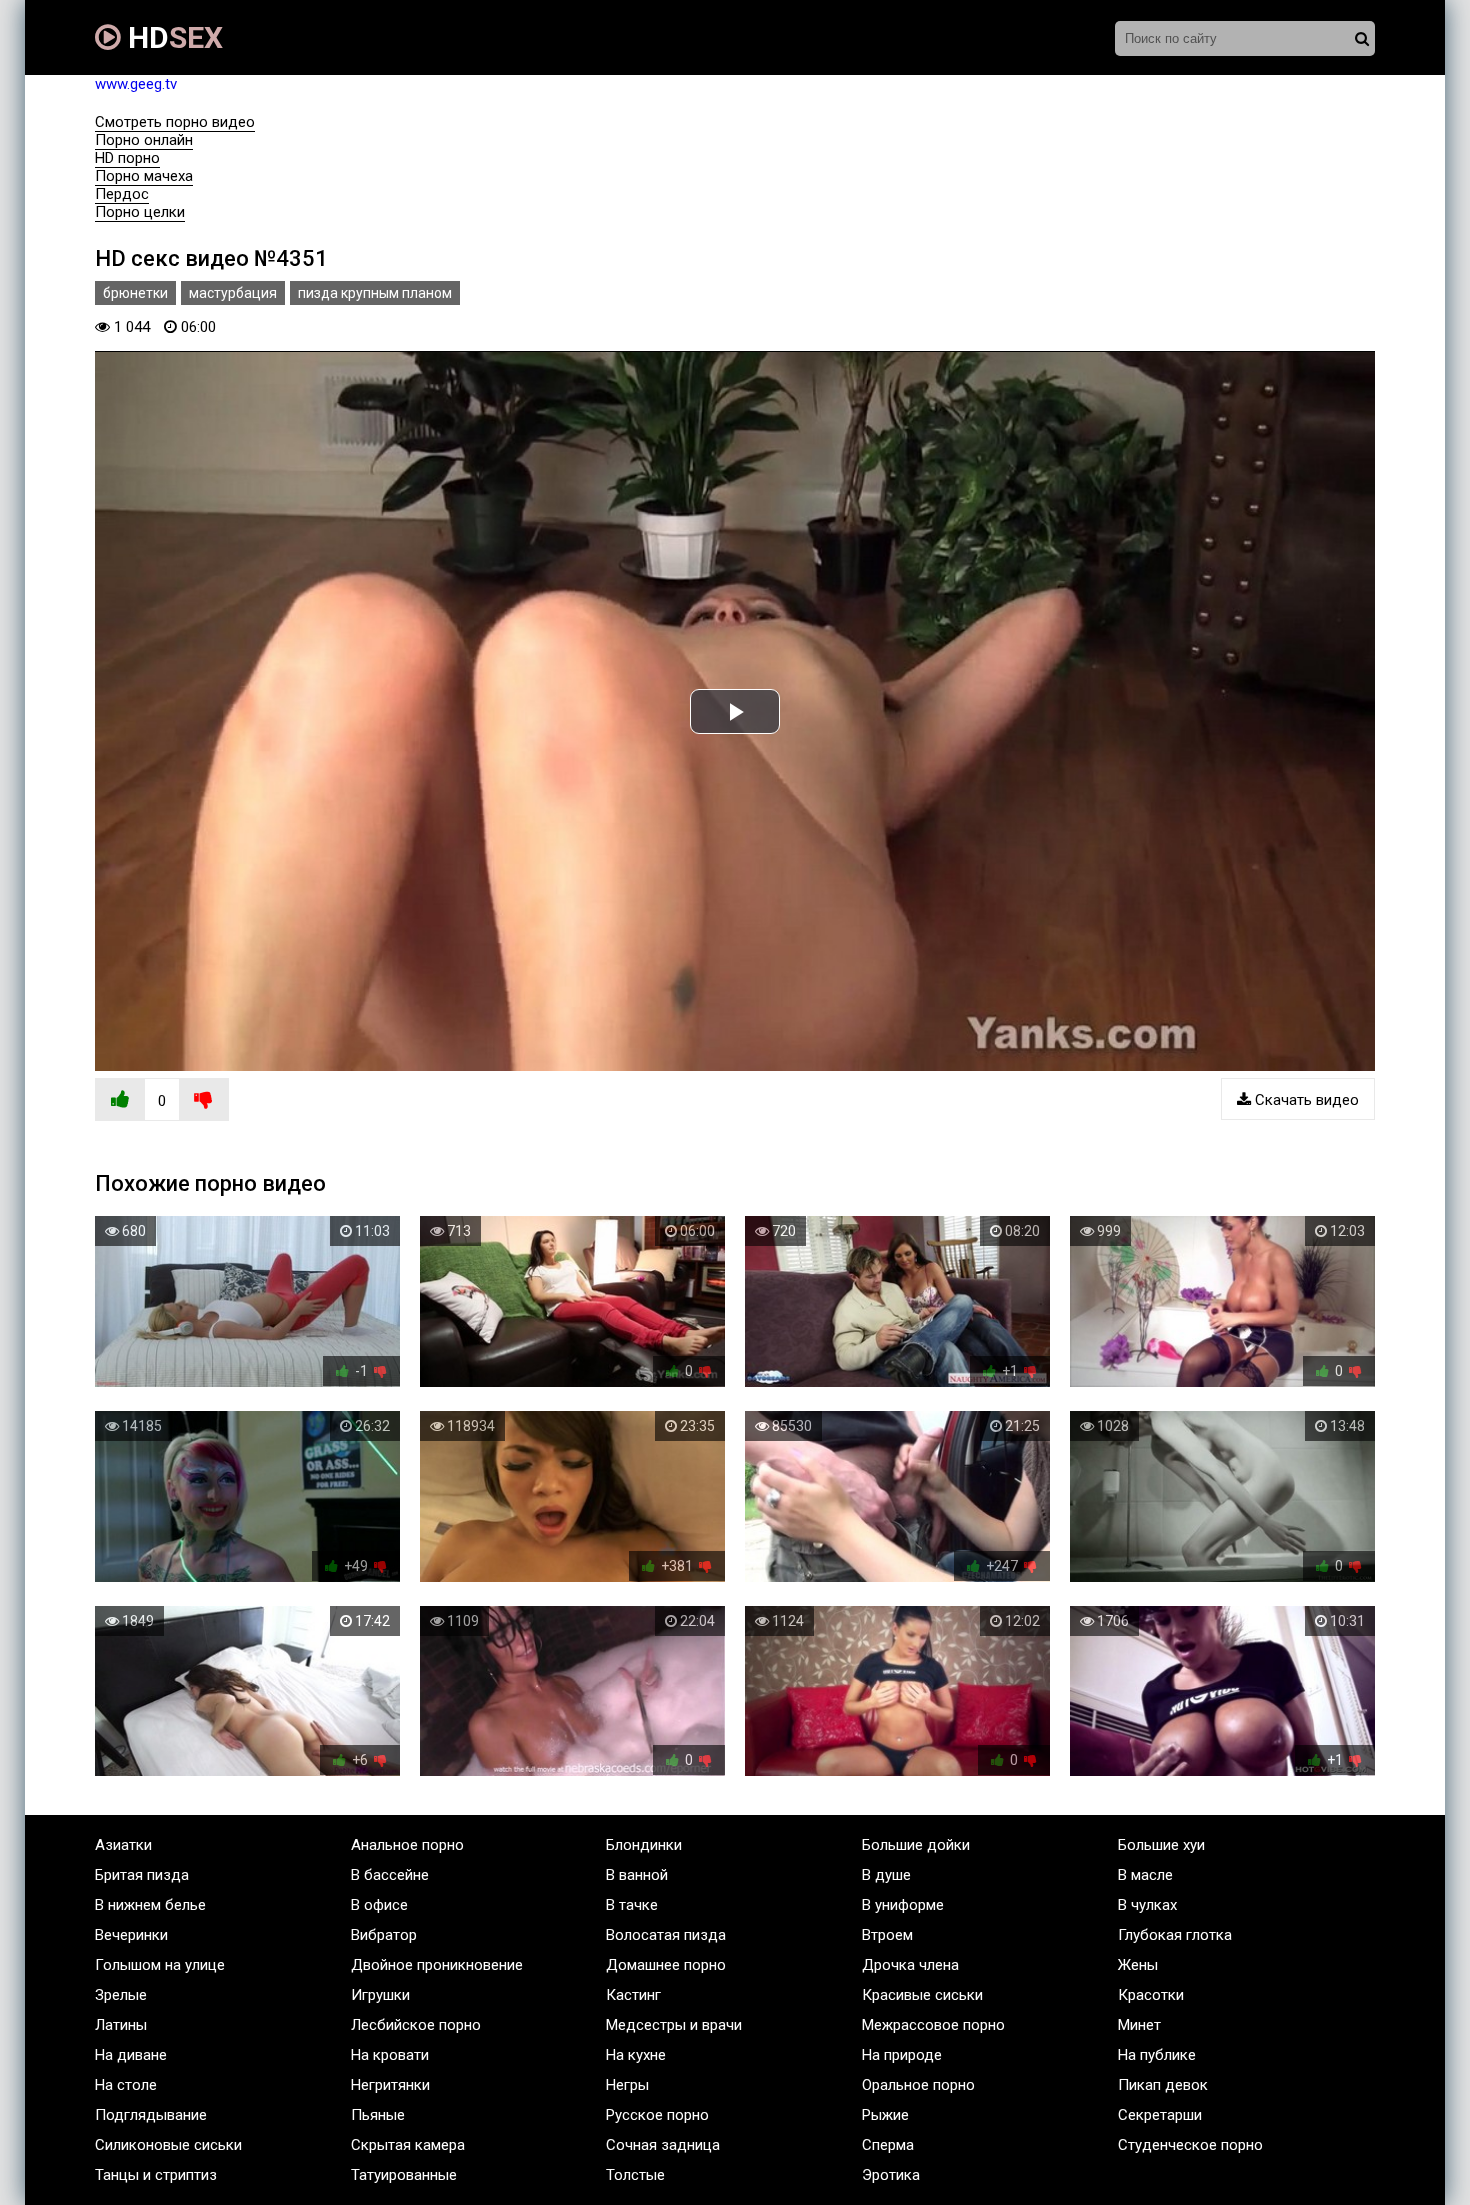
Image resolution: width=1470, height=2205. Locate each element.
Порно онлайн (144, 140)
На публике (1157, 2055)
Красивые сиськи (922, 1995)
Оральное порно (918, 2085)
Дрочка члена (910, 1965)
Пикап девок (1163, 2085)
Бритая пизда (142, 1875)
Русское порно (657, 2115)
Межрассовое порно (933, 2025)
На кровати (390, 2055)
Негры (627, 2085)
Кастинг (633, 1995)
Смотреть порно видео (175, 122)
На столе (126, 2085)
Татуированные (404, 2175)
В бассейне (390, 1875)
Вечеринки (131, 1935)
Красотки (1151, 1995)
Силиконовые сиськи (168, 2145)
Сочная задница (663, 2145)
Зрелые (121, 1995)
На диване (131, 2055)
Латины (121, 2025)
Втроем (887, 1935)
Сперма (888, 2145)
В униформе (903, 1905)
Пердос (122, 194)
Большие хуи (1161, 1845)
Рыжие (885, 2115)
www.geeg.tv (136, 84)
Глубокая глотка (1175, 1935)
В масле (1145, 1875)
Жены (1138, 1965)
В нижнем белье (150, 1905)
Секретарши (1160, 2115)
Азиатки (123, 1845)
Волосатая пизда (666, 1935)
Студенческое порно (1190, 2145)
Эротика (891, 2175)
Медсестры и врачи (674, 2025)
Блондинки (644, 1845)
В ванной (637, 1875)
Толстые (635, 2175)
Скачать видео (1305, 1100)
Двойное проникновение (437, 1965)
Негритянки (390, 2085)
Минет (1139, 2025)
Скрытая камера (408, 2145)
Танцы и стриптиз (156, 2175)
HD (172, 37)
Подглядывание (151, 2115)
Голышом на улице (160, 1965)
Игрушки (380, 1995)
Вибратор (384, 1935)
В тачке (632, 1905)
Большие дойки (916, 1845)
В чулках (1147, 1905)
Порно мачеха (144, 176)
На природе (902, 2055)
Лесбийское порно (416, 2025)
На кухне (636, 2055)
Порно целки (140, 212)
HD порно (127, 158)
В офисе (379, 1905)
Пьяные (378, 2115)
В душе (886, 1875)
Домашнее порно (666, 1965)
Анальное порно (407, 1845)
